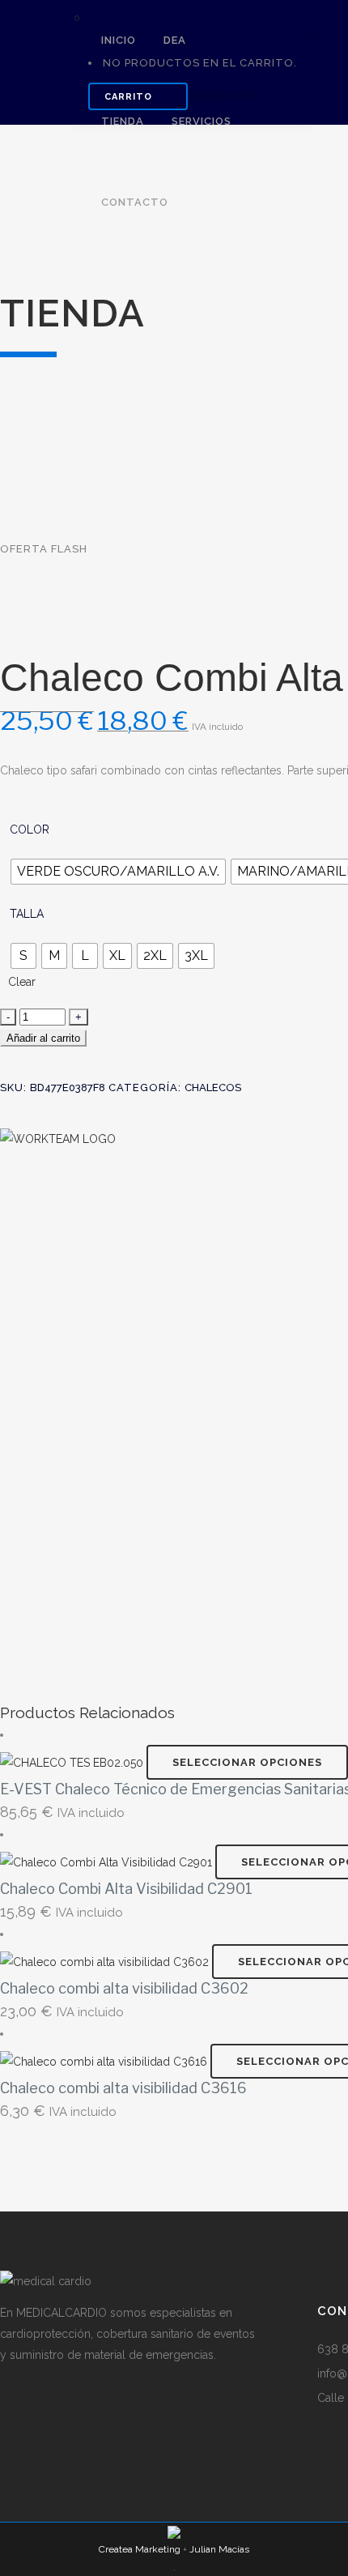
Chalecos (213, 1088)
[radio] (118, 872)
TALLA (27, 914)
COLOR (30, 830)
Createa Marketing (140, 2549)
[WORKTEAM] (58, 1137)
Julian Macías (219, 2549)
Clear (22, 982)
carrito (130, 97)
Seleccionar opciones (247, 1762)
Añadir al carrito (43, 1038)
